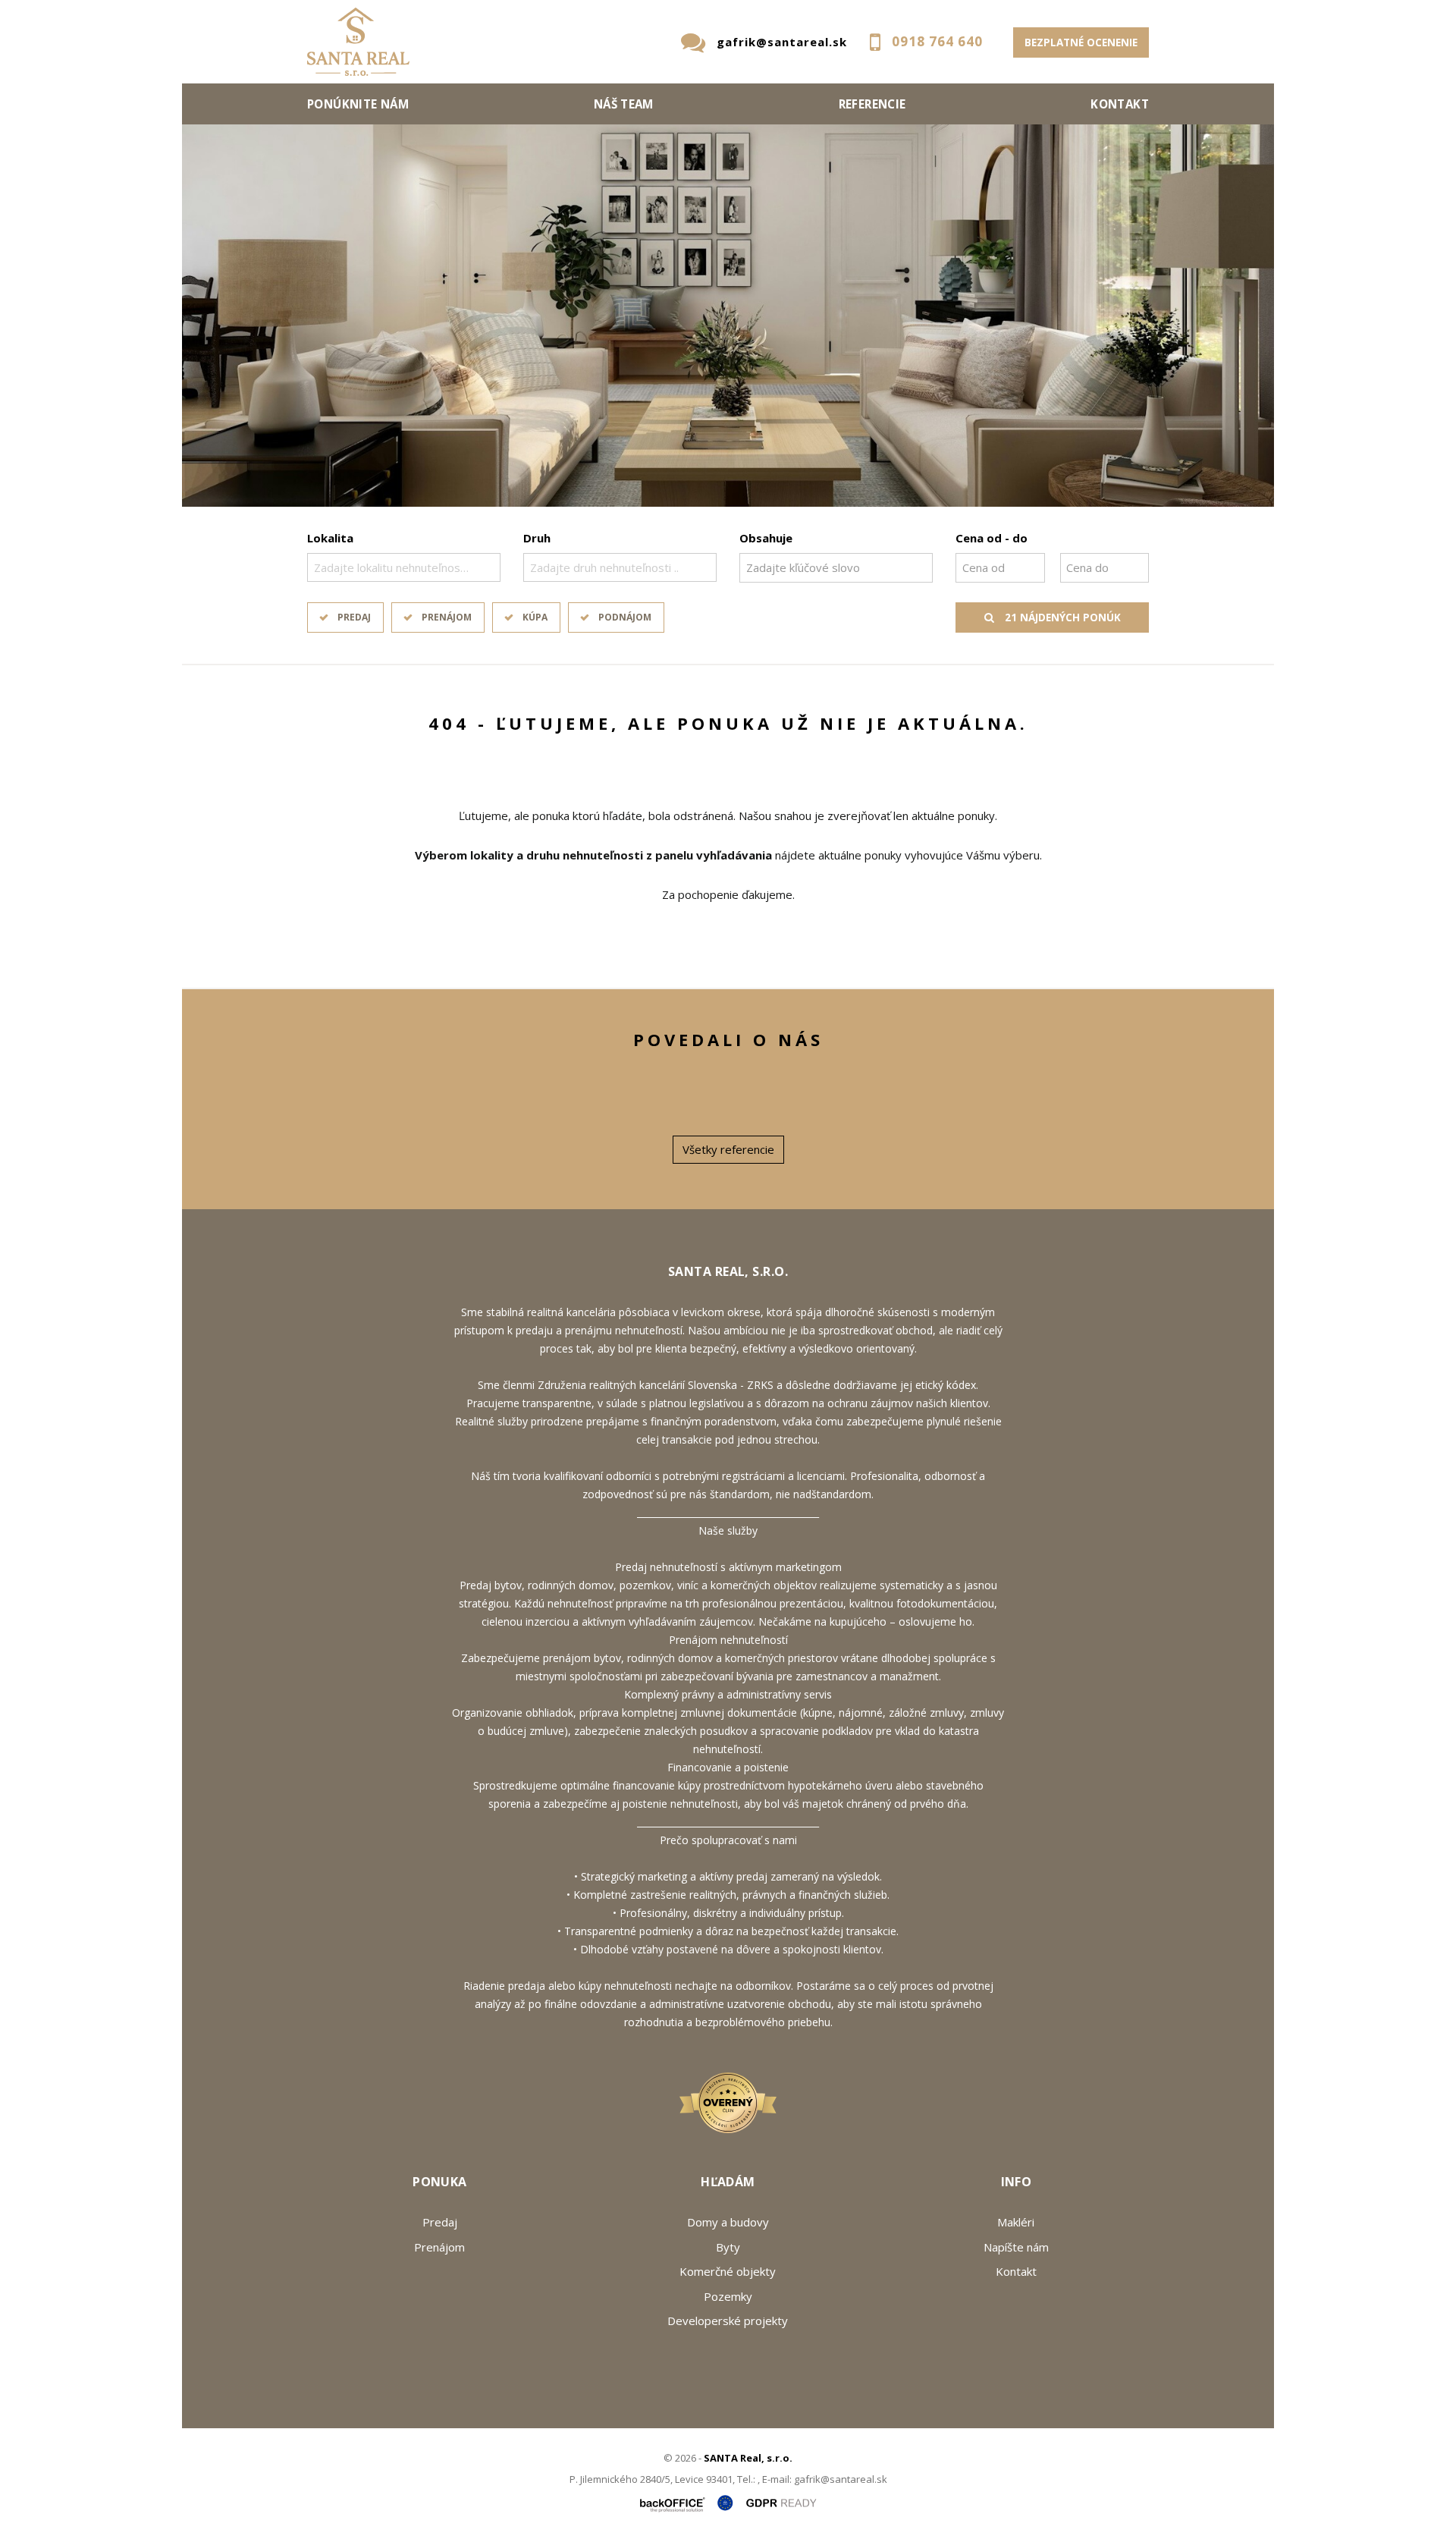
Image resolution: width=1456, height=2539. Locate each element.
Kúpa (535, 617)
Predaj (354, 617)
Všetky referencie (728, 1149)
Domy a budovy (728, 2222)
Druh (537, 538)
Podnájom (625, 617)
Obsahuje (766, 538)
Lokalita (330, 538)
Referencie (872, 104)
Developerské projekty (728, 2321)
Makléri (1016, 2222)
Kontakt (1120, 104)
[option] (728, 316)
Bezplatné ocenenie (1081, 42)
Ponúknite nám (358, 104)
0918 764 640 (937, 41)
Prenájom (447, 617)
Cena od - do (992, 538)
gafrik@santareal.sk (782, 42)
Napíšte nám (1016, 2247)
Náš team (624, 104)
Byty (728, 2247)
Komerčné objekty (728, 2271)
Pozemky (728, 2296)
